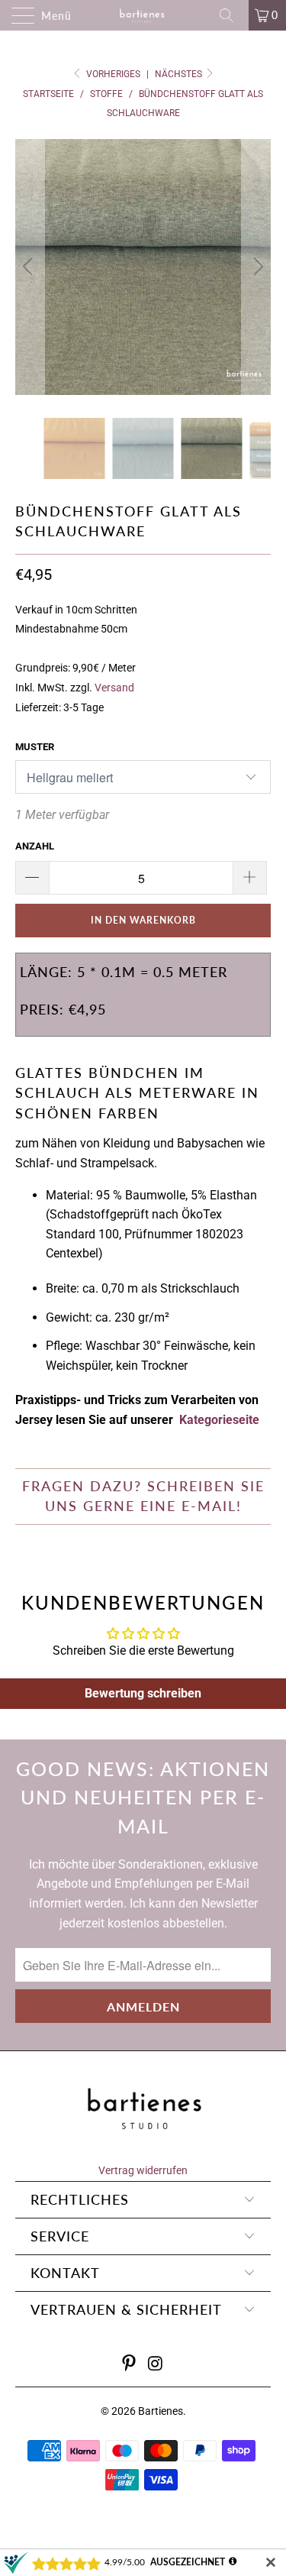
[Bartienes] (143, 15)
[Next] (256, 267)
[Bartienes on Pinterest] (129, 2365)
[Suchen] (232, 15)
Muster (35, 747)
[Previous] (30, 267)
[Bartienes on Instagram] (156, 2365)
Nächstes (180, 74)
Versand (114, 688)
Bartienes (161, 2411)
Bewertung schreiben (143, 1693)
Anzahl (35, 846)
